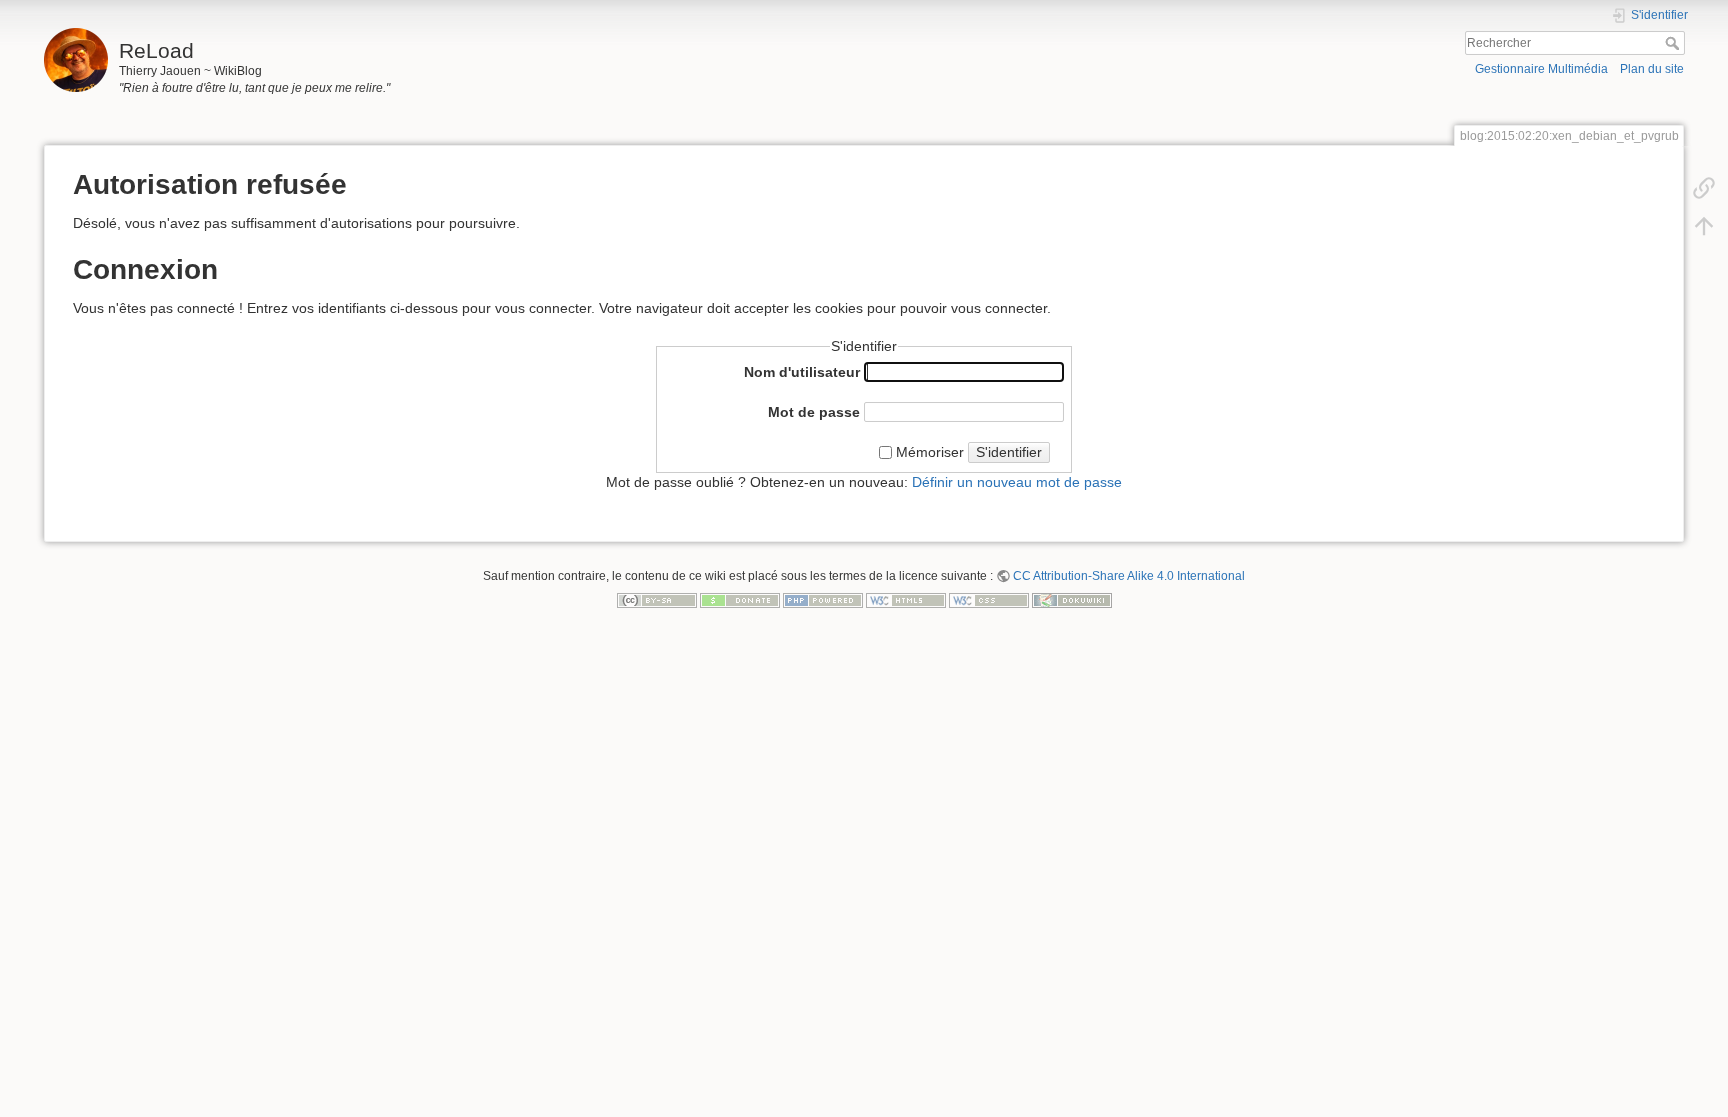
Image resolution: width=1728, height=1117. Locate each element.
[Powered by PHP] (823, 599)
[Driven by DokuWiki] (1072, 599)
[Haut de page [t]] (1704, 225)
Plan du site (1652, 69)
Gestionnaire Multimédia (1541, 69)
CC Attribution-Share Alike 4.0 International (1129, 576)
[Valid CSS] (989, 599)
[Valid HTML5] (906, 599)
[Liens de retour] (1704, 187)
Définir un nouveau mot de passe (1017, 482)
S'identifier (1009, 452)
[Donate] (740, 599)
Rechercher (1674, 43)
